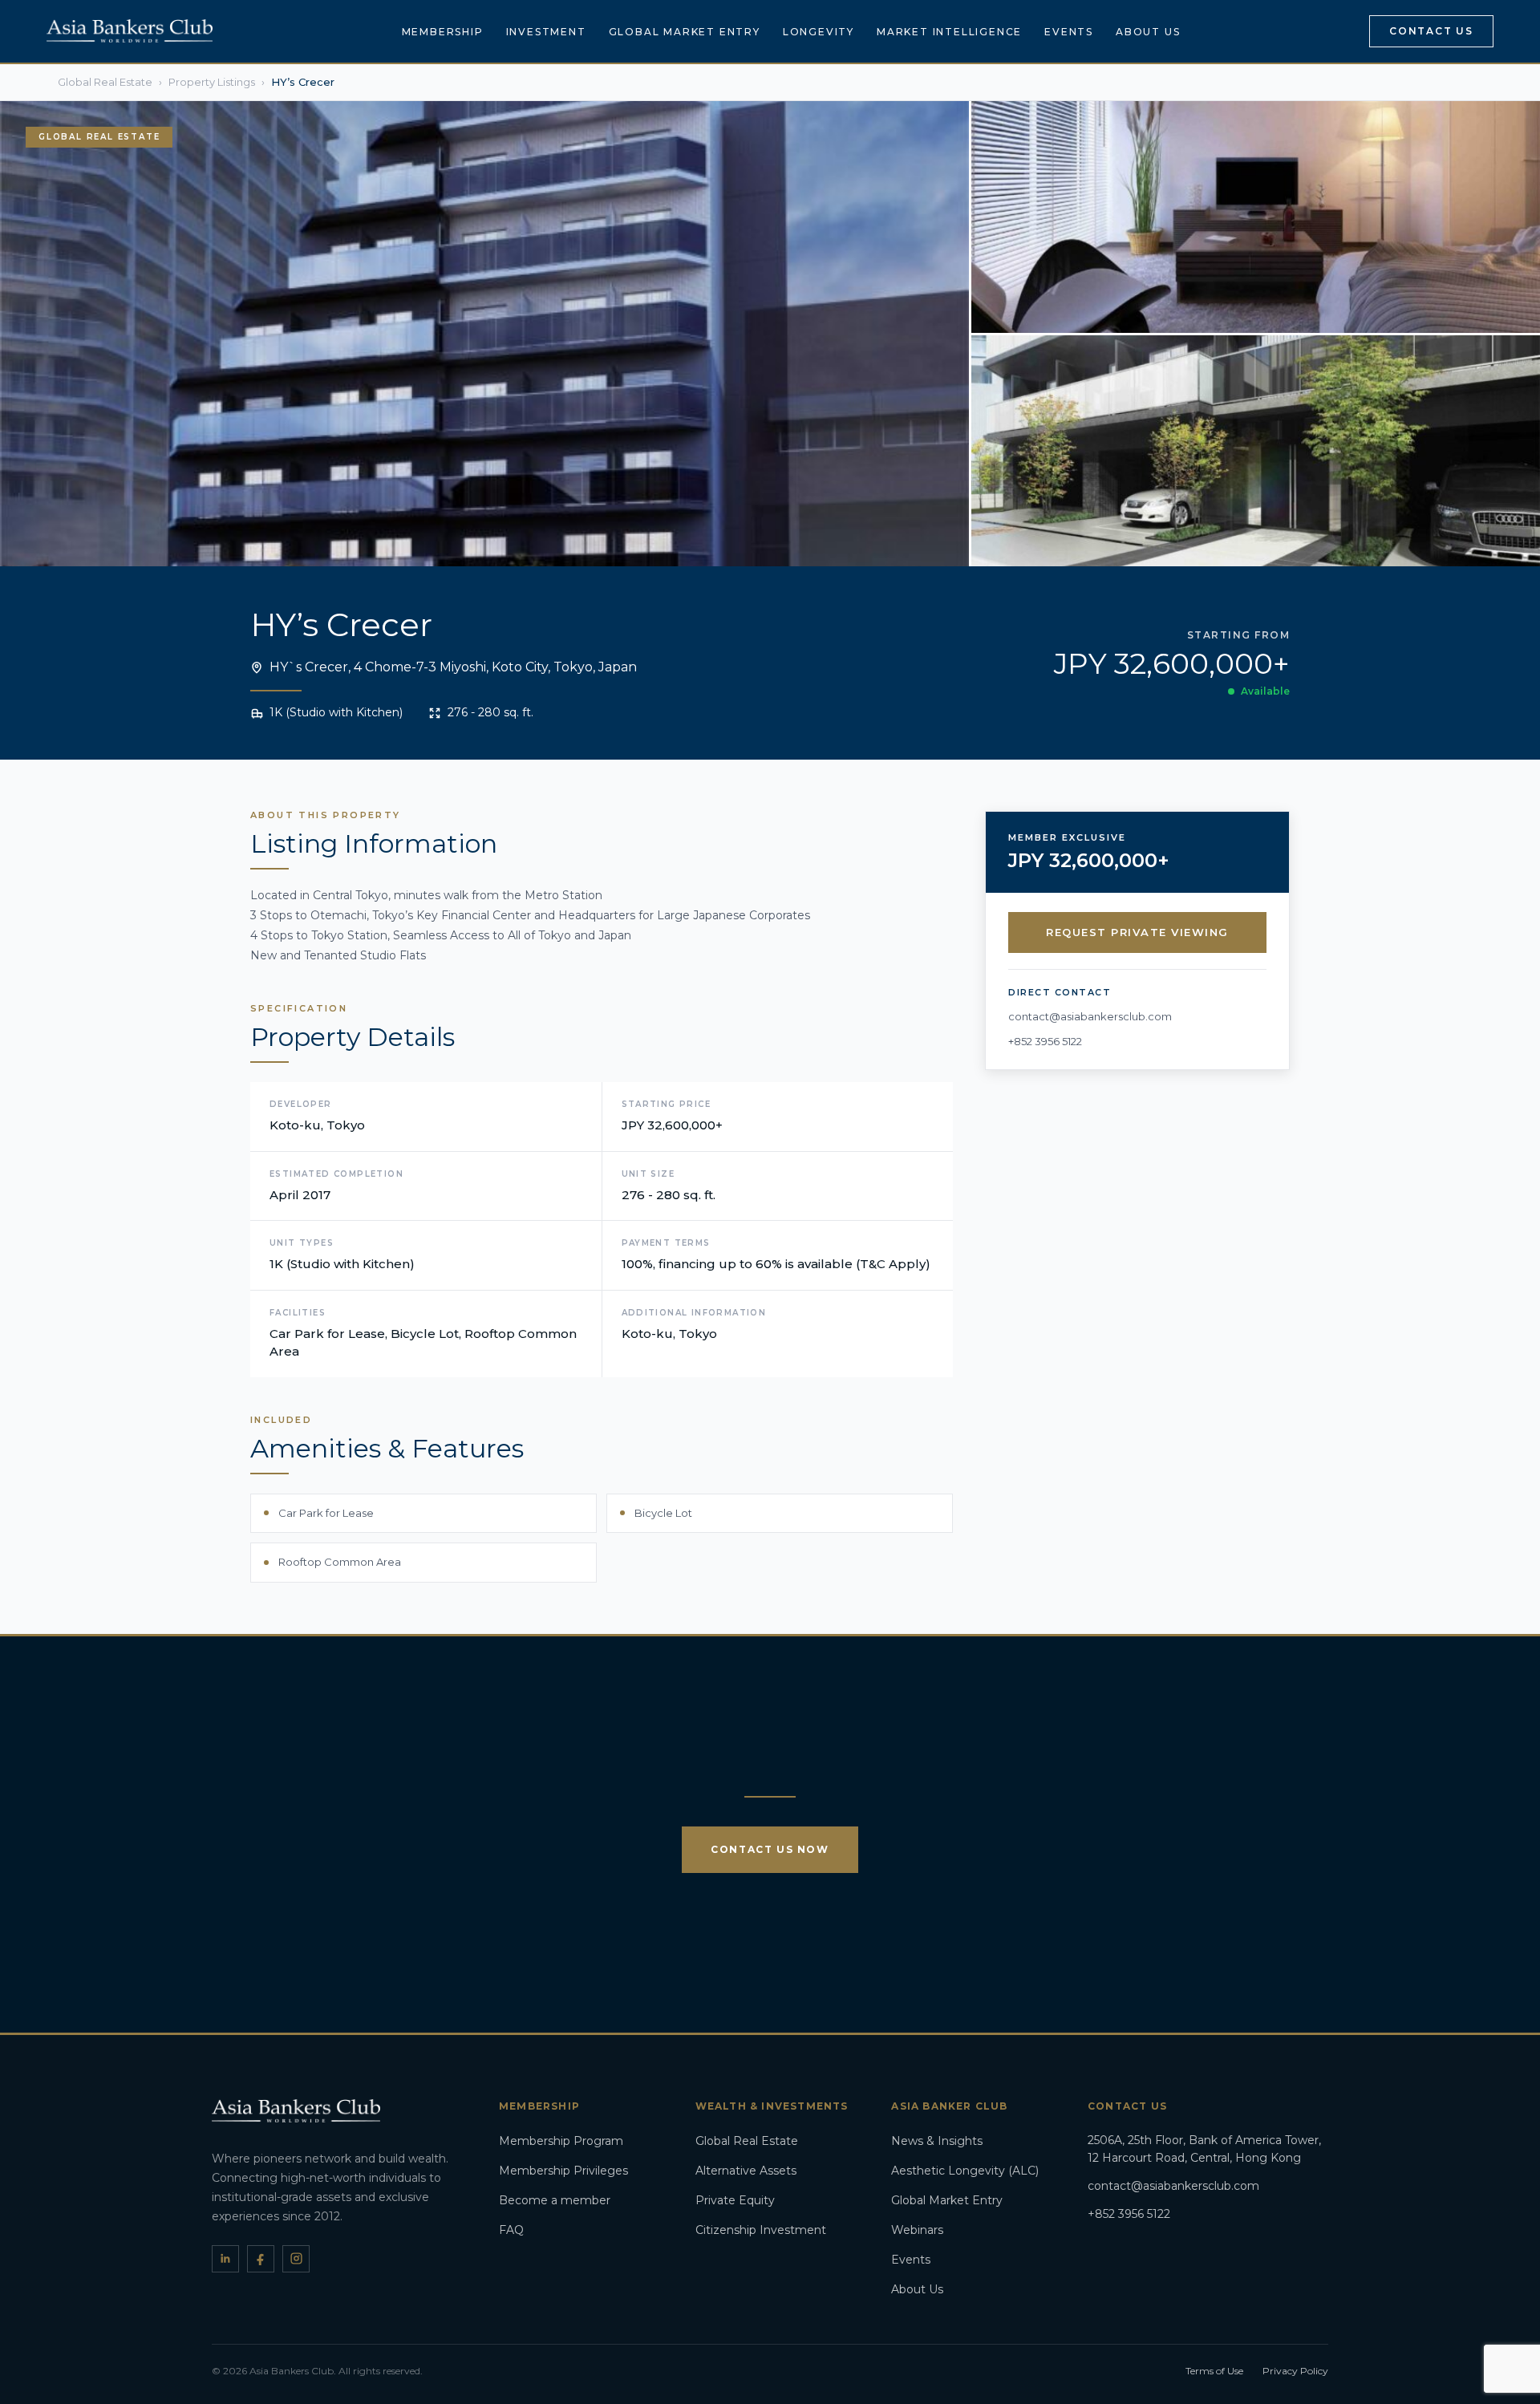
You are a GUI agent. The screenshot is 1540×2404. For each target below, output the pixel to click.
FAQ (511, 2230)
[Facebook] (261, 2259)
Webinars (917, 2230)
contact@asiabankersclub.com (1090, 1016)
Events (1069, 32)
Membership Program (561, 2141)
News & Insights (937, 2141)
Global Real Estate (747, 2141)
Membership (443, 32)
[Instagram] (296, 2259)
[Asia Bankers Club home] (130, 31)
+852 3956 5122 (1045, 1041)
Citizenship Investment (761, 2230)
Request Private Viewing (1137, 932)
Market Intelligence (949, 32)
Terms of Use (1214, 2371)
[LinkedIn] (225, 2259)
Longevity (819, 32)
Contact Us (1431, 31)
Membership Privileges (563, 2171)
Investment (546, 32)
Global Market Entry (685, 32)
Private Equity (735, 2200)
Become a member (555, 2200)
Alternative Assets (746, 2171)
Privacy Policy (1295, 2371)
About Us (1148, 32)
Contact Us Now (770, 1849)
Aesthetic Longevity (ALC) (965, 2171)
